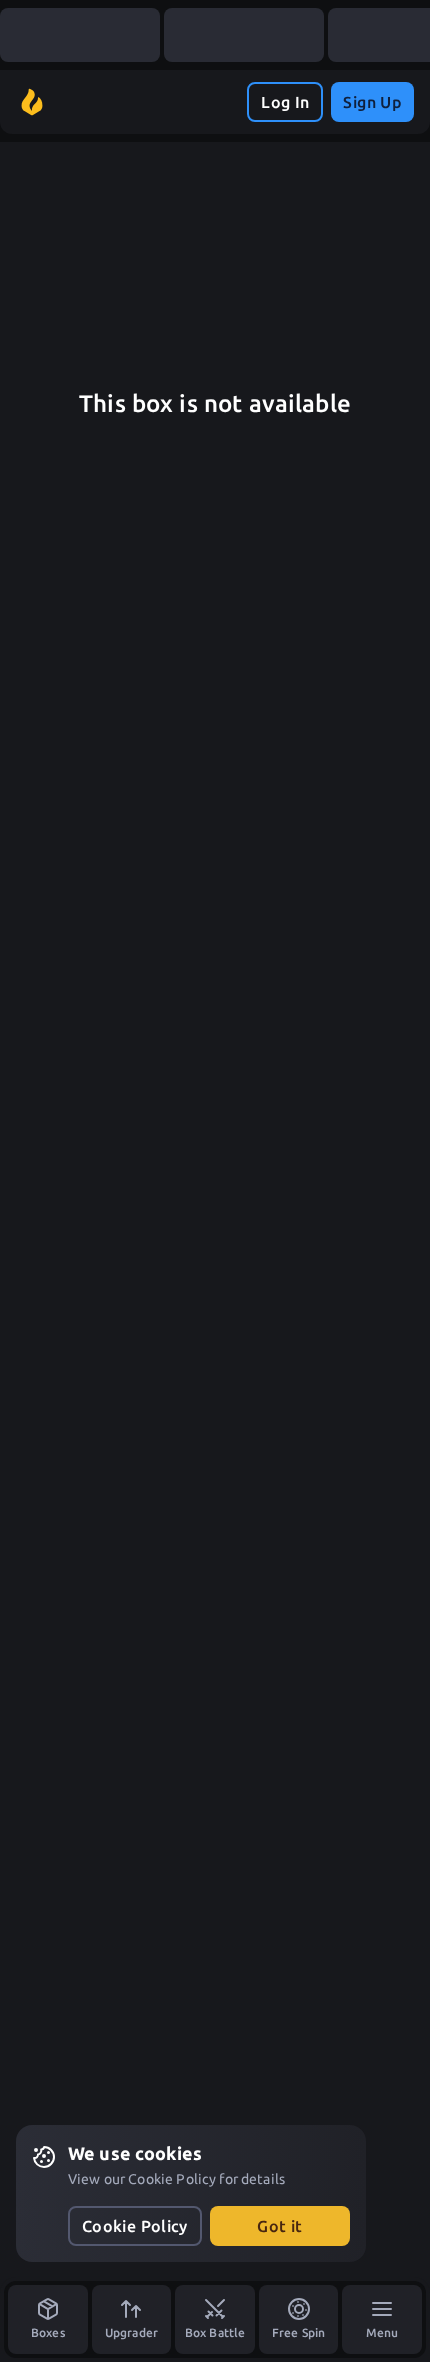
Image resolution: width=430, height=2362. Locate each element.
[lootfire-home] (32, 102)
